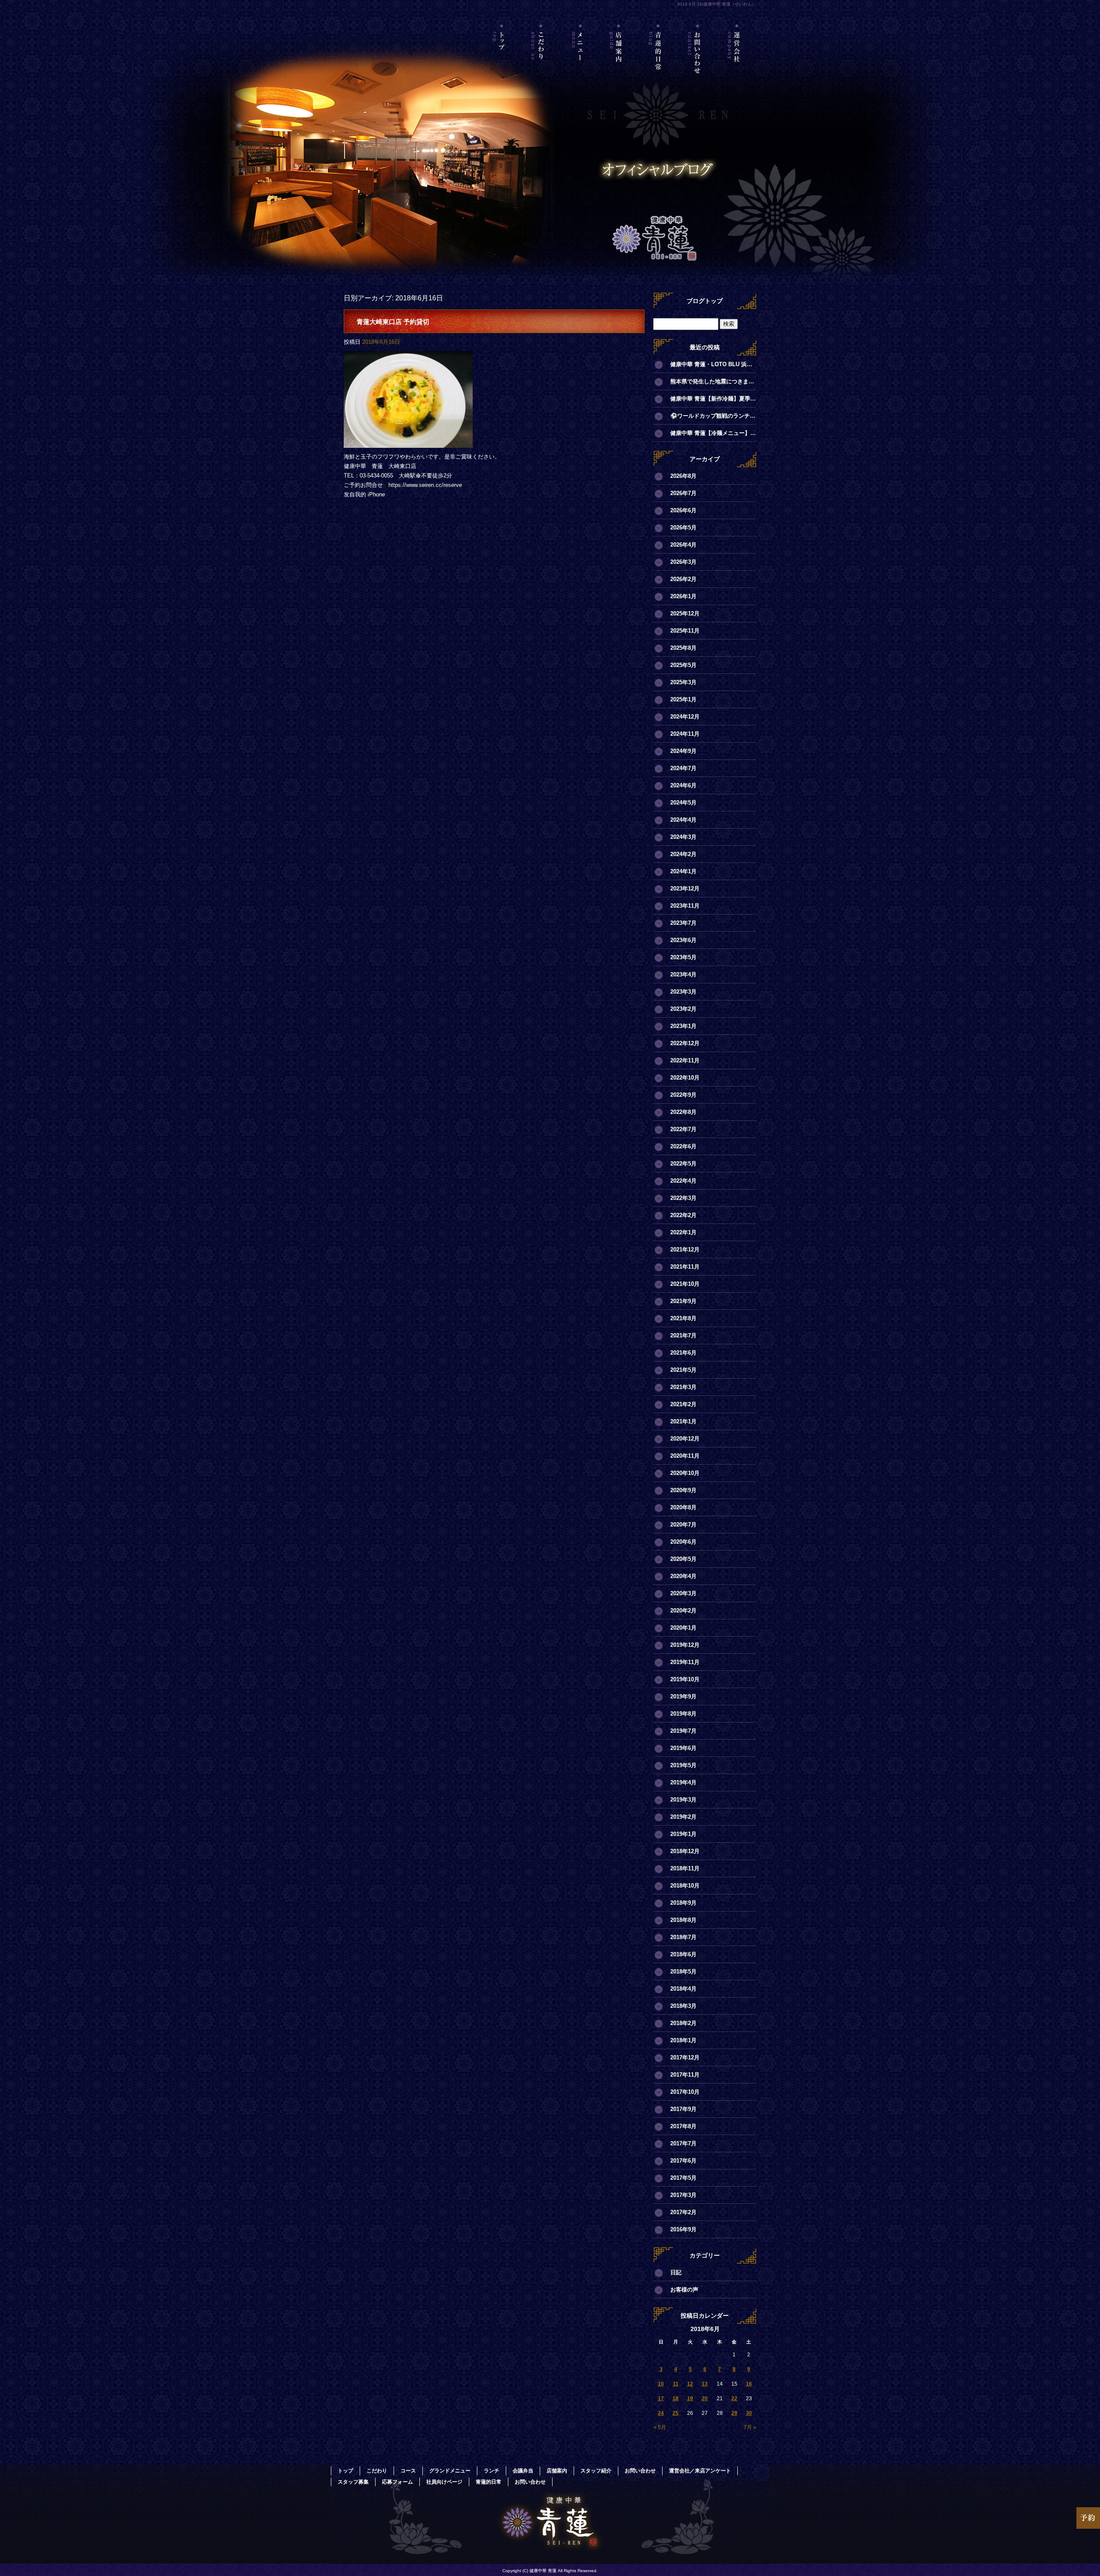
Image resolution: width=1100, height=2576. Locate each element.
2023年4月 (683, 974)
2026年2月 (683, 579)
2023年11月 (685, 906)
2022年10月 (685, 1078)
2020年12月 (685, 1439)
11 (676, 2384)
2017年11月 (685, 2075)
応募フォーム (397, 2482)
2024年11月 (685, 734)
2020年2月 (683, 1611)
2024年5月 (683, 803)
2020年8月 (683, 1507)
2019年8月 (683, 1714)
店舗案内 (619, 62)
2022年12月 (685, 1043)
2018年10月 (685, 1886)
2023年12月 (685, 889)
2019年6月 (683, 1748)
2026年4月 (683, 545)
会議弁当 (523, 2471)
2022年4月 (683, 1181)
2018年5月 (683, 1972)
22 (734, 2399)
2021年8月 (683, 1318)
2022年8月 (683, 1112)
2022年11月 (685, 1060)
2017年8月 (683, 2126)
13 (705, 2384)
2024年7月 (683, 768)
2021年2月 (683, 1404)
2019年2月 (683, 1817)
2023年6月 (683, 940)
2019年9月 (683, 1696)
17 (661, 2399)
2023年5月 (683, 957)
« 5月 (660, 2427)
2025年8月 (683, 648)
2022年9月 (683, 1095)
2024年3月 (683, 837)
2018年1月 (683, 2040)
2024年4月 (683, 820)
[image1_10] (408, 443)
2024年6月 (683, 785)
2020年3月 (683, 1593)
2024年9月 (683, 751)
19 (690, 2399)
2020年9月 (683, 1490)
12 (690, 2384)
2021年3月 (683, 1387)
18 (675, 2399)
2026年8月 (683, 476)
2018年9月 (683, 1903)
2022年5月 (683, 1164)
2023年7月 (683, 923)
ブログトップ (705, 301)
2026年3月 (683, 562)
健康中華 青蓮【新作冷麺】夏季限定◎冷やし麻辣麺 (713, 399)
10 (661, 2384)
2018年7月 (683, 1937)
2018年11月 (685, 1868)
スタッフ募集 (353, 2482)
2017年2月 (683, 2212)
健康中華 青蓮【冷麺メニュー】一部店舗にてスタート (713, 433)
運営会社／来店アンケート (737, 62)
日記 (676, 2272)
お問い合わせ (698, 62)
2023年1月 (683, 1026)
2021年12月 (685, 1250)
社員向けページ (444, 2482)
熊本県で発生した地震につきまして (713, 381)
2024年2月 (683, 854)
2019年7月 (683, 1731)
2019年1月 (683, 1834)
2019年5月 (683, 1765)
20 (705, 2399)
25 (675, 2413)
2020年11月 (685, 1456)
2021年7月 (683, 1335)
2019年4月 (683, 1782)
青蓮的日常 (658, 62)
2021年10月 (685, 1284)
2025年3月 (683, 682)
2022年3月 (683, 1198)
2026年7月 (683, 493)
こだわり (541, 62)
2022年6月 (683, 1146)
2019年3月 (683, 1800)
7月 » (750, 2427)
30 (749, 2413)
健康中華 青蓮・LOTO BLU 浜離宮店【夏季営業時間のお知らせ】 (713, 364)
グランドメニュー (450, 2471)
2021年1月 (683, 1421)
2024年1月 (683, 871)
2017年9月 (683, 2109)
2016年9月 (683, 2229)
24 (661, 2413)
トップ (502, 62)
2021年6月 (683, 1353)
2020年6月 (683, 1542)
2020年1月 (683, 1628)
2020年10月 (685, 1473)
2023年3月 (683, 992)
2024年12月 (685, 717)
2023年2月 (683, 1009)
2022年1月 (683, 1232)
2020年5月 (683, 1559)
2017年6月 (683, 2161)
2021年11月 (685, 1267)
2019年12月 (685, 1645)
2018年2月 (683, 2023)
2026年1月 (683, 596)
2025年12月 (685, 613)
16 (749, 2384)
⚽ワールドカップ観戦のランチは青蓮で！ (713, 416)
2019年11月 (685, 1662)
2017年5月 (683, 2178)
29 (734, 2413)
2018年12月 (685, 1851)
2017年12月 (685, 2057)
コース (408, 2471)
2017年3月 (683, 2195)
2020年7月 (683, 1525)
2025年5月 (683, 665)
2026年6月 (683, 510)
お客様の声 (684, 2290)
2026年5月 (683, 528)
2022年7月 (683, 1129)
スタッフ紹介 (596, 2471)
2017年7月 (683, 2143)
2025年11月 (685, 631)
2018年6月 (683, 1954)
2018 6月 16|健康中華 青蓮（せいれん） (717, 4)
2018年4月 (683, 1989)
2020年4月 (683, 1576)
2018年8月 (683, 1920)
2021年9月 (683, 1301)
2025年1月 (683, 699)
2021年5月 (683, 1370)
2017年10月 (685, 2092)
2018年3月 (683, 2006)
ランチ (492, 2471)
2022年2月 (683, 1215)
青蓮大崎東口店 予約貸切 (393, 322)
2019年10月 (685, 1679)
